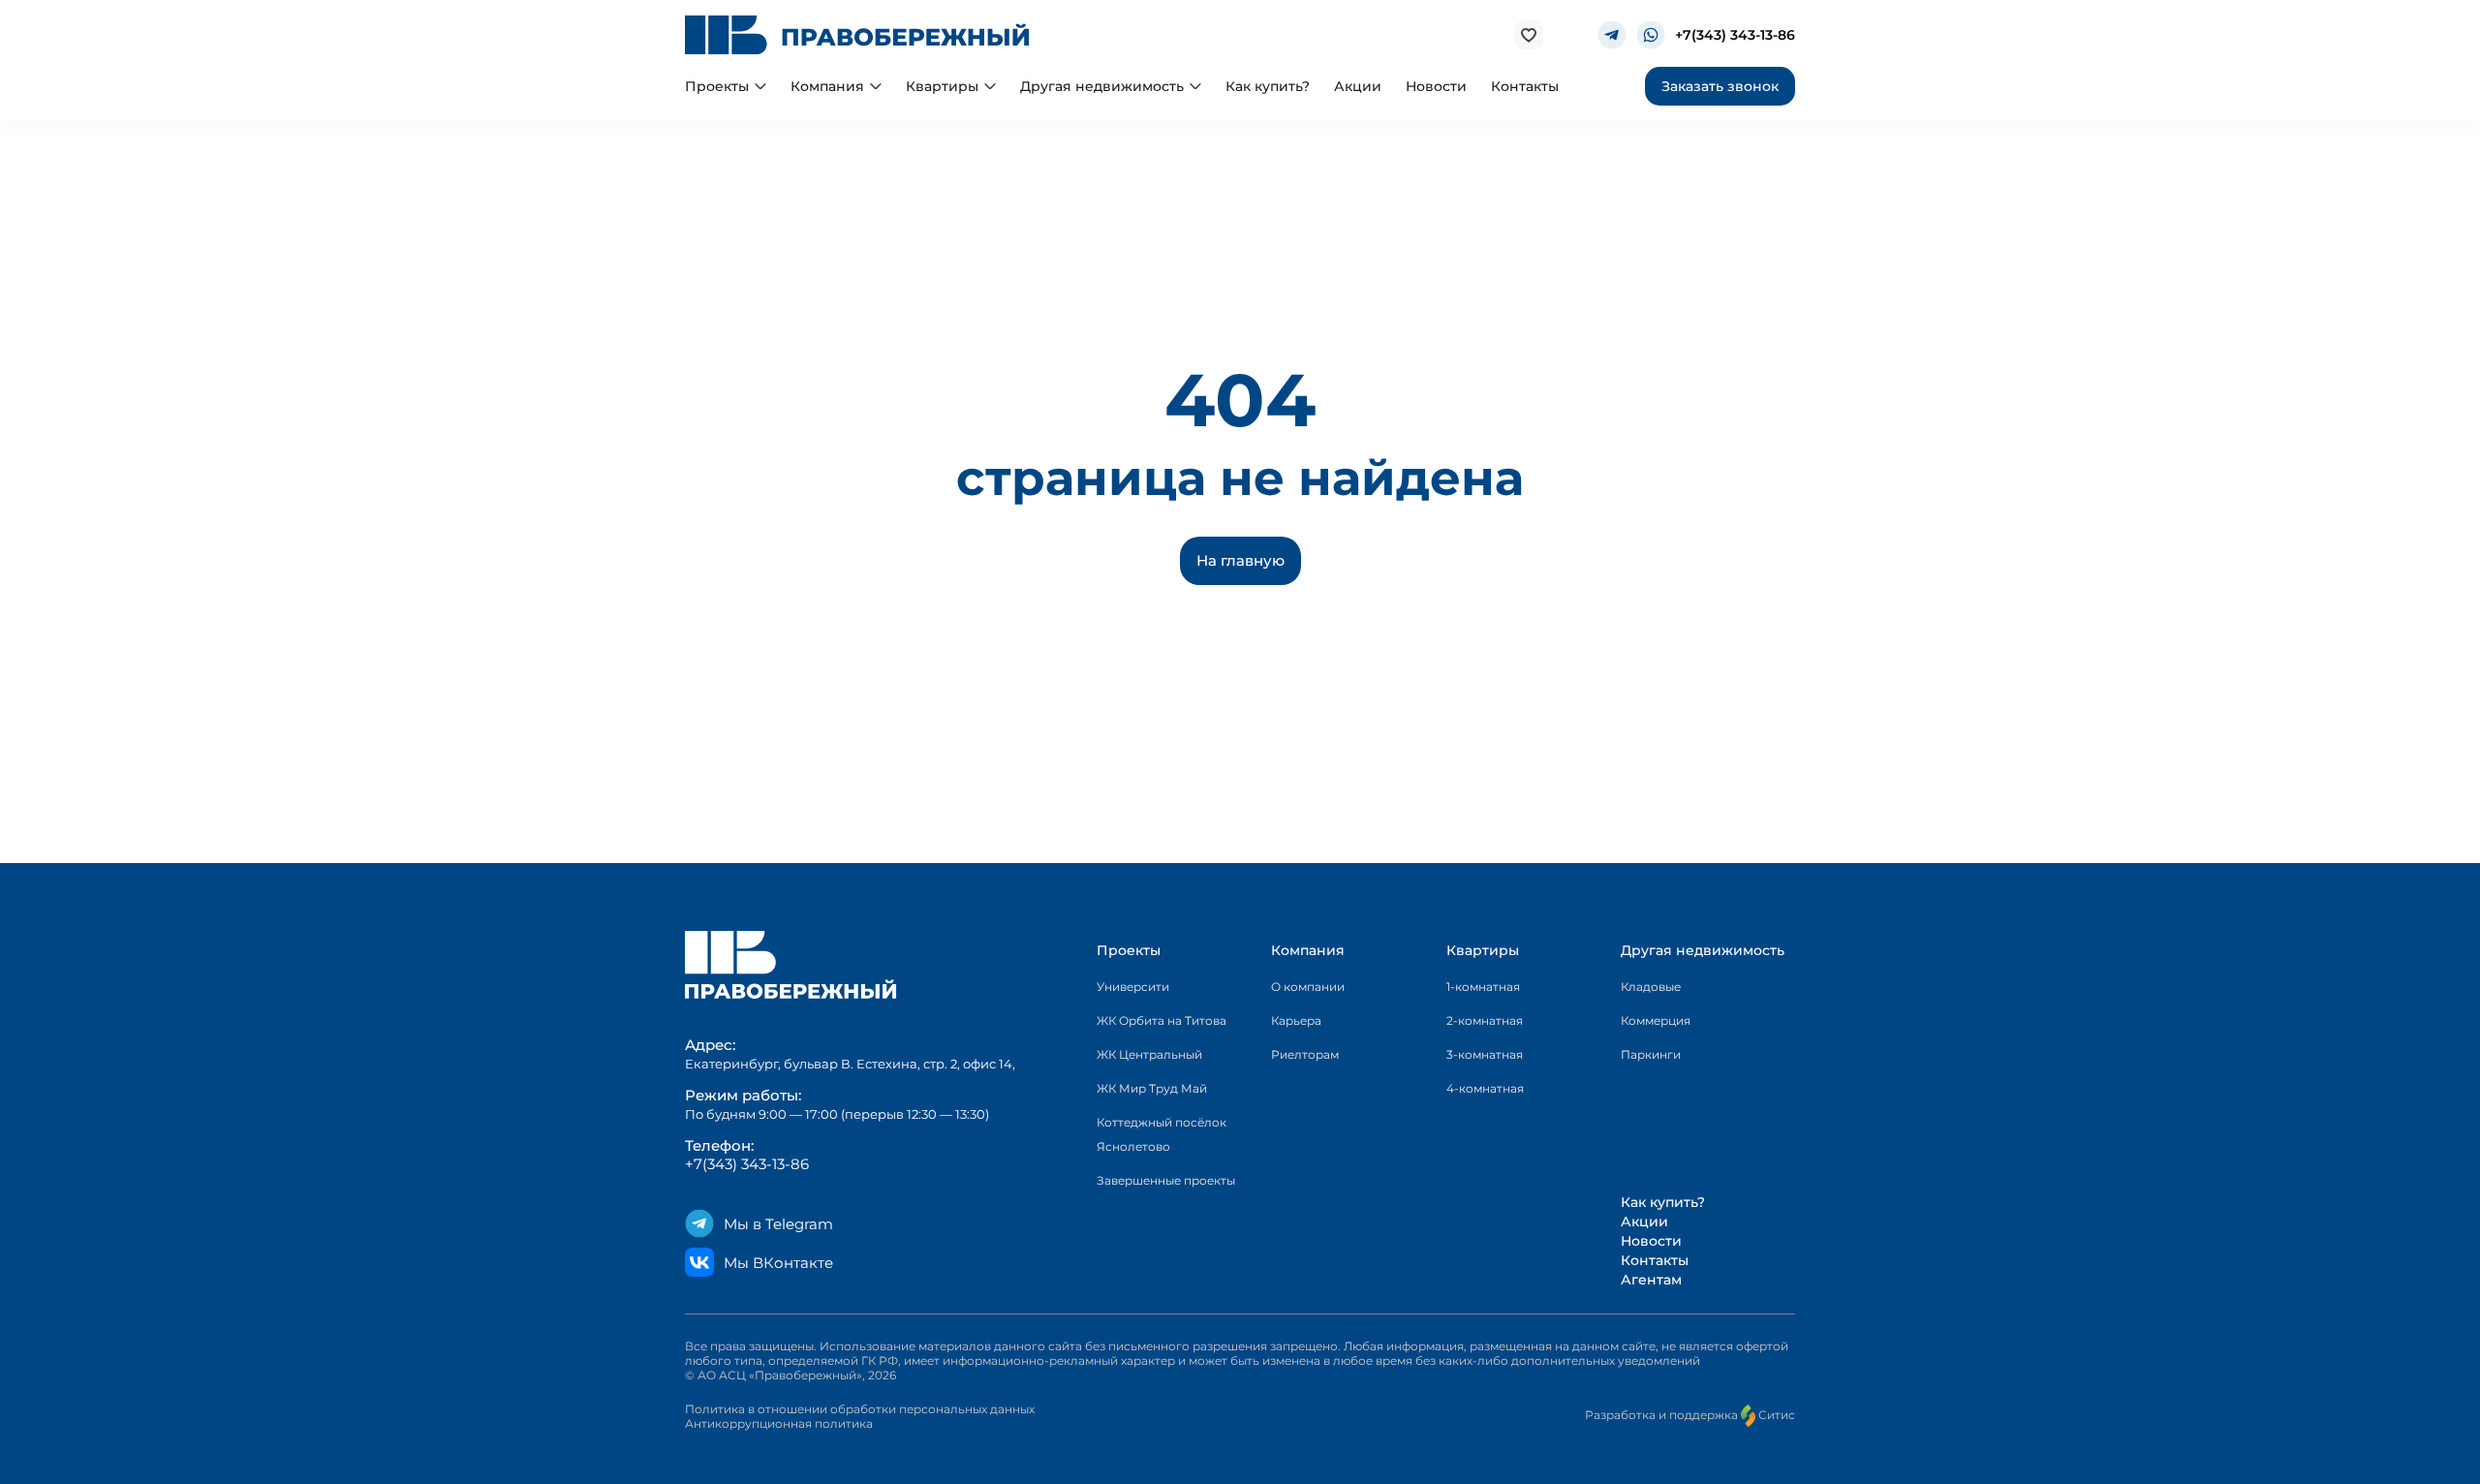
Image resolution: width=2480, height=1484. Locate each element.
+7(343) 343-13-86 (1735, 35)
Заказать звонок (1720, 86)
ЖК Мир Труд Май (1152, 1088)
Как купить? (1663, 1202)
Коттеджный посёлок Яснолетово (1162, 1134)
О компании (1308, 987)
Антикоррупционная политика (779, 1423)
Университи (1133, 987)
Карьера (1296, 1020)
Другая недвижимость (1703, 950)
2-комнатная (1485, 1020)
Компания (1308, 950)
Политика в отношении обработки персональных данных (860, 1409)
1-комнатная (1483, 987)
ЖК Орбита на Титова (1162, 1020)
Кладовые (1651, 987)
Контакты (1655, 1260)
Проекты (1129, 950)
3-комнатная (1485, 1054)
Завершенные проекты (1166, 1180)
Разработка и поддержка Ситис (1690, 1415)
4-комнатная (1485, 1088)
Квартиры (1483, 950)
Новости (1651, 1241)
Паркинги (1651, 1054)
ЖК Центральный (1149, 1054)
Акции (1644, 1221)
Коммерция (1656, 1020)
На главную (1240, 560)
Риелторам (1305, 1054)
